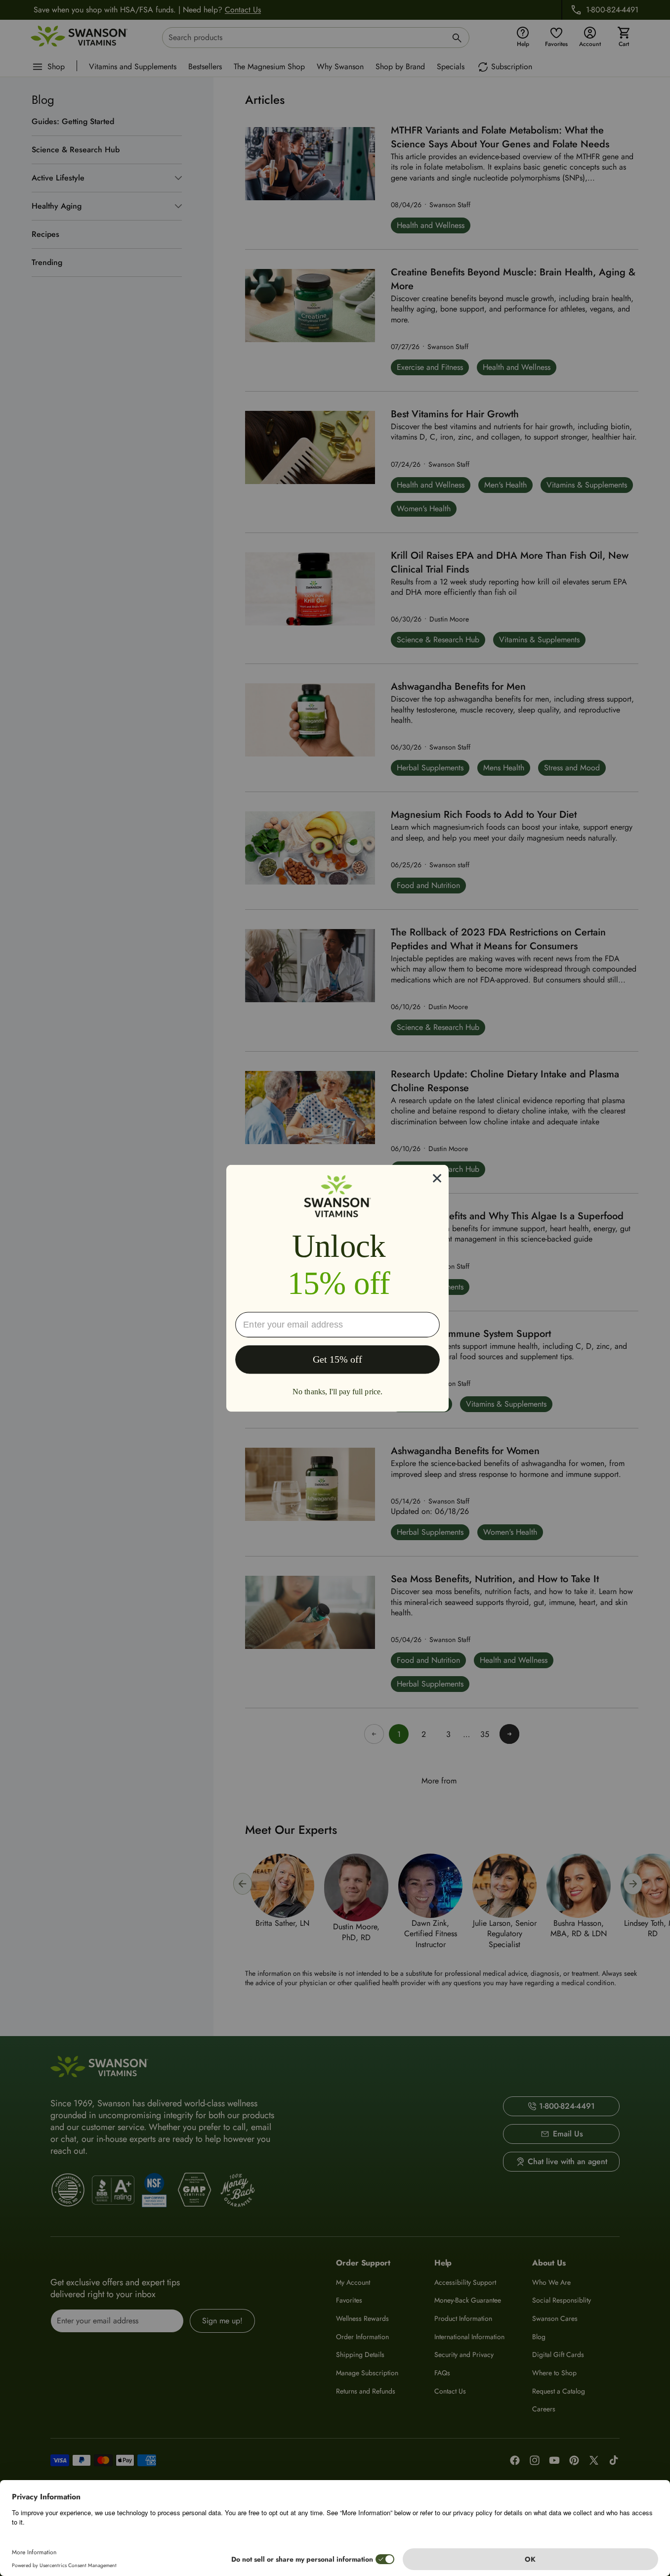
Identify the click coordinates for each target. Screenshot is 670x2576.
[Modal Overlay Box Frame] (337, 1288)
